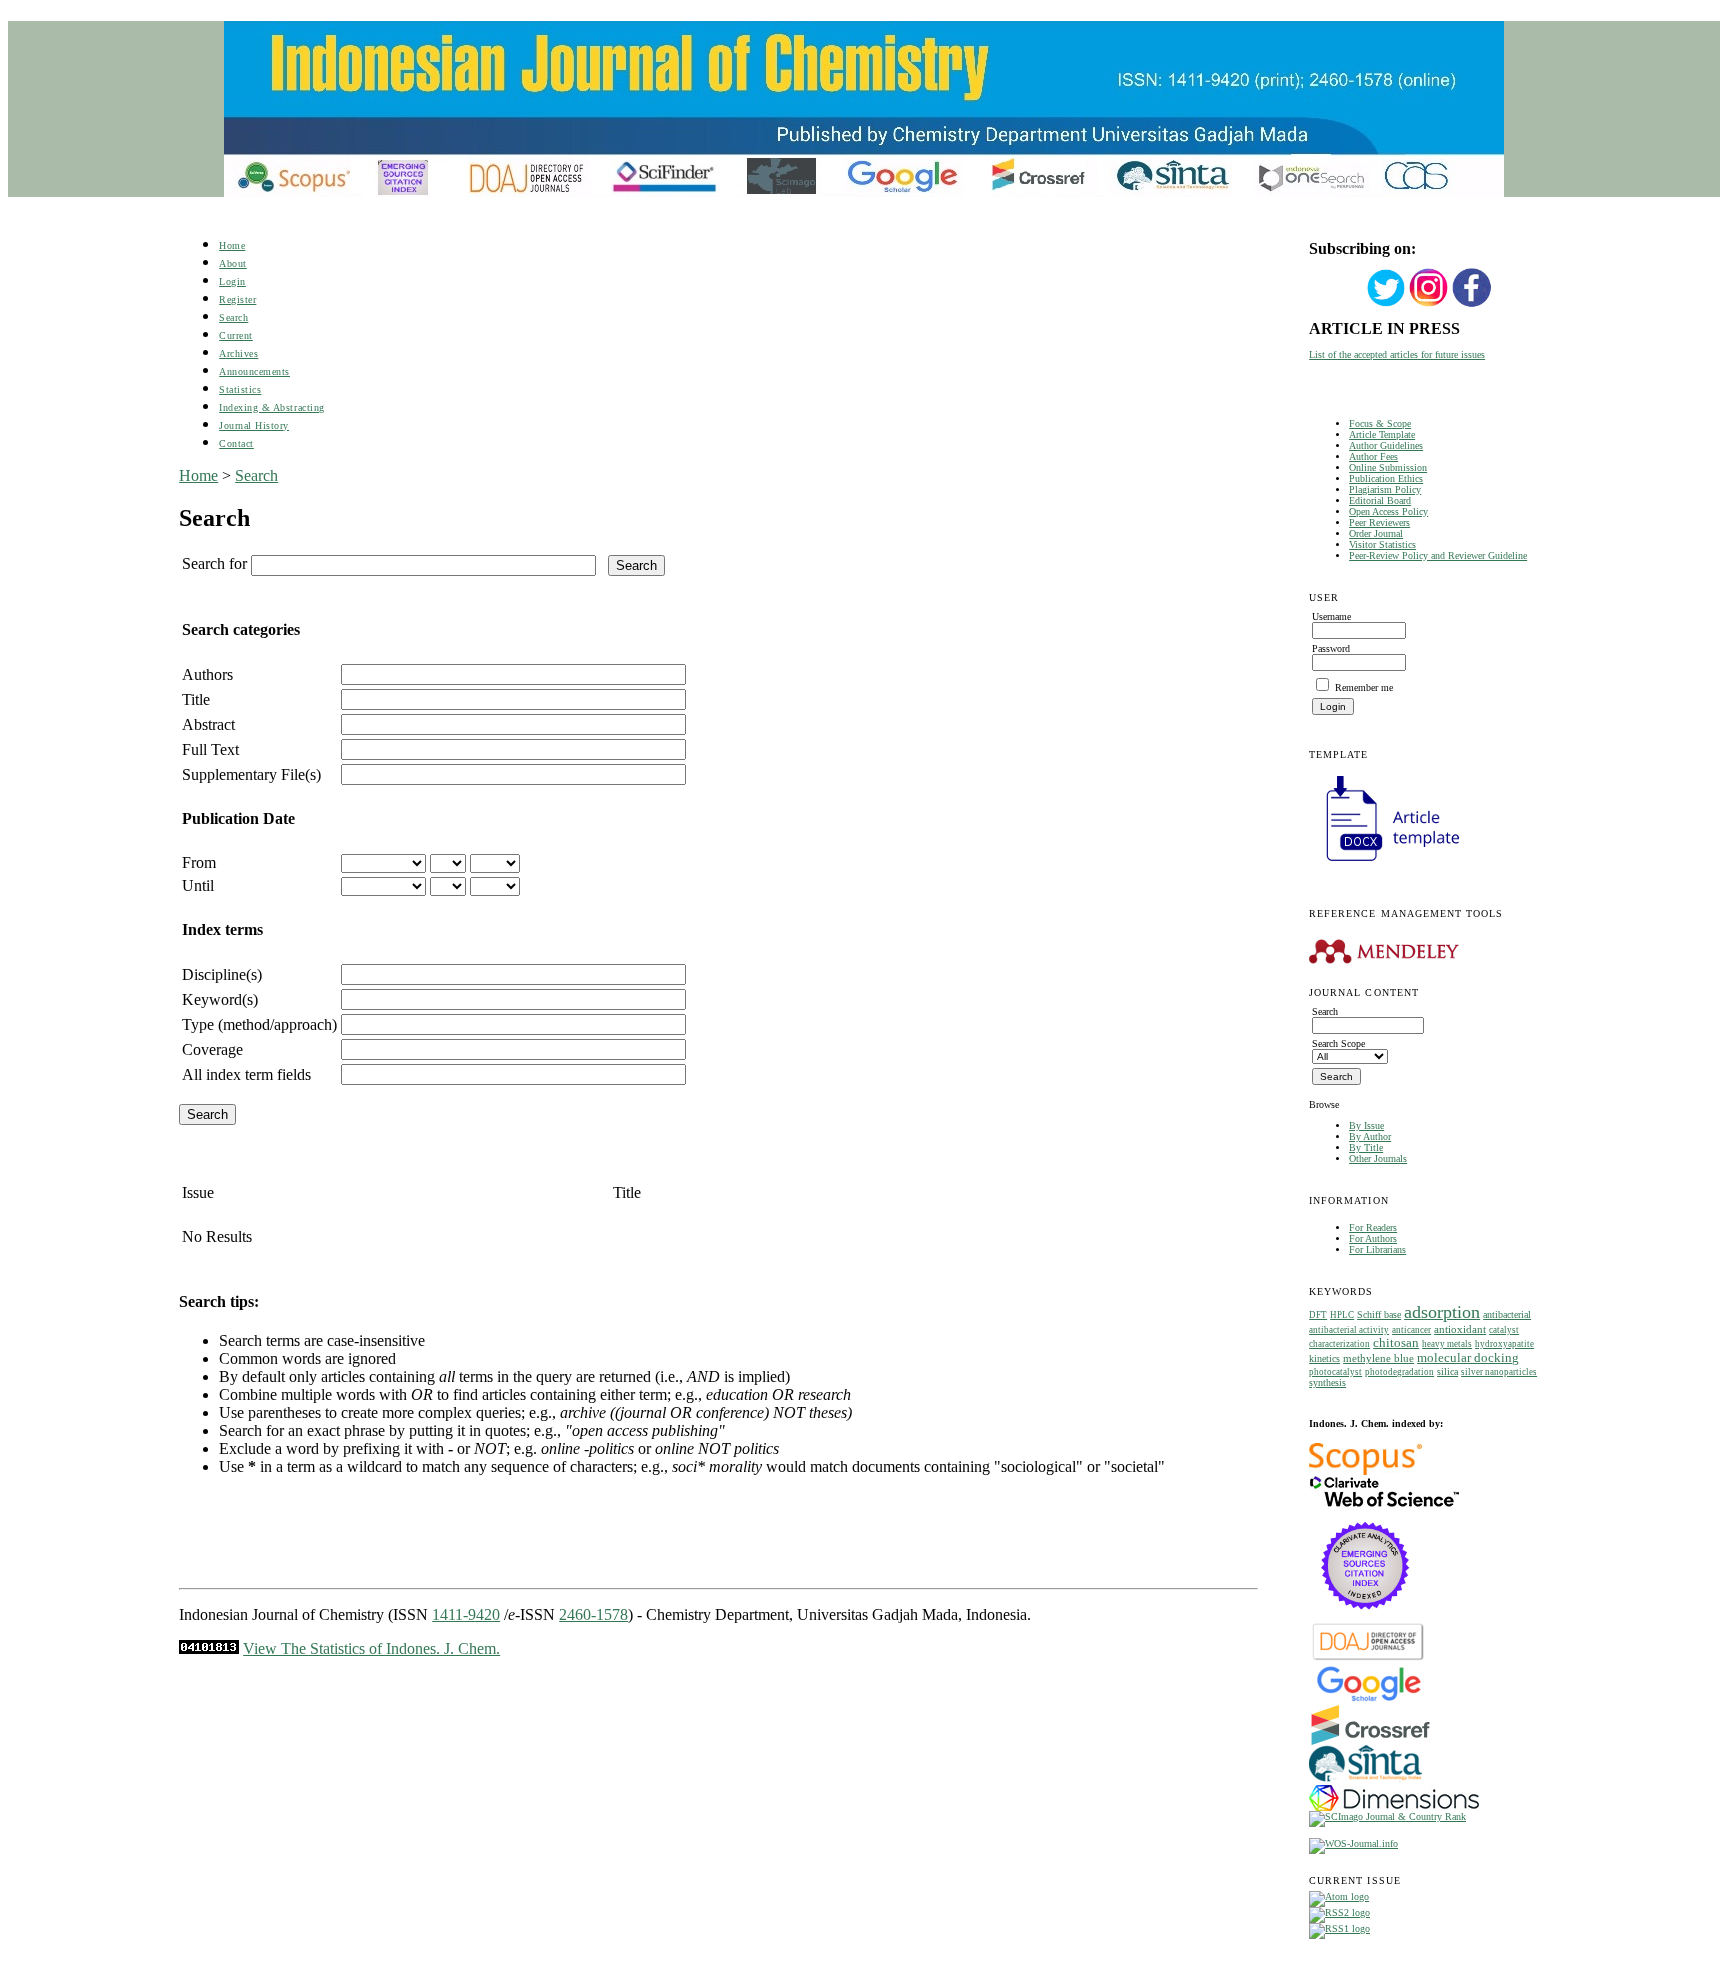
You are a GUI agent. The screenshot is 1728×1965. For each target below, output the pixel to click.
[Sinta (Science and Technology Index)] (1365, 1781)
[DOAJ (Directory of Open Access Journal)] (1368, 1658)
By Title (1366, 1147)
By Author (1370, 1136)
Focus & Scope (1380, 423)
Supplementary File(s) (251, 774)
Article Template (1382, 434)
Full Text (210, 749)
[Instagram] (1429, 304)
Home (232, 245)
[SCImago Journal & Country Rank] (1387, 1816)
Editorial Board (1380, 500)
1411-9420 (466, 1614)
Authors (207, 674)
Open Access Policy (1388, 511)
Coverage (212, 1049)
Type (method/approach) (259, 1024)
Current (236, 335)
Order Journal (1376, 533)
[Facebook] (1472, 304)
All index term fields (246, 1074)
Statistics (240, 389)
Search (233, 317)
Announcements (254, 371)
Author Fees (1373, 456)
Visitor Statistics (1382, 544)
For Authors (1373, 1238)
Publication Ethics (1386, 478)
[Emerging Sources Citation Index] (1365, 1619)
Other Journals (1378, 1158)
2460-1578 (593, 1614)
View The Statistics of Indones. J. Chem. (371, 1648)
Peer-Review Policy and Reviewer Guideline (1438, 555)
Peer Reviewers (1379, 522)
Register (237, 299)
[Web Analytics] (209, 1648)
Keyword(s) (220, 999)
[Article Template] (1384, 863)
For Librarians (1377, 1249)
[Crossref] (1370, 1741)
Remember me (1364, 687)
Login (232, 281)
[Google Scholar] (1368, 1699)
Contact (236, 443)
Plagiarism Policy (1385, 489)
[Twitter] (1386, 304)
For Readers (1373, 1227)
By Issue (1366, 1125)
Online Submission (1388, 467)
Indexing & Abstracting (271, 407)
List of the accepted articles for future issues (1397, 354)
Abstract (208, 724)
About (233, 263)
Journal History (254, 425)
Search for (214, 563)
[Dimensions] (1394, 1807)
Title (196, 699)
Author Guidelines (1386, 445)
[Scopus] (1365, 1471)
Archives (238, 353)
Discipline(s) (222, 974)
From (199, 862)
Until (198, 885)
